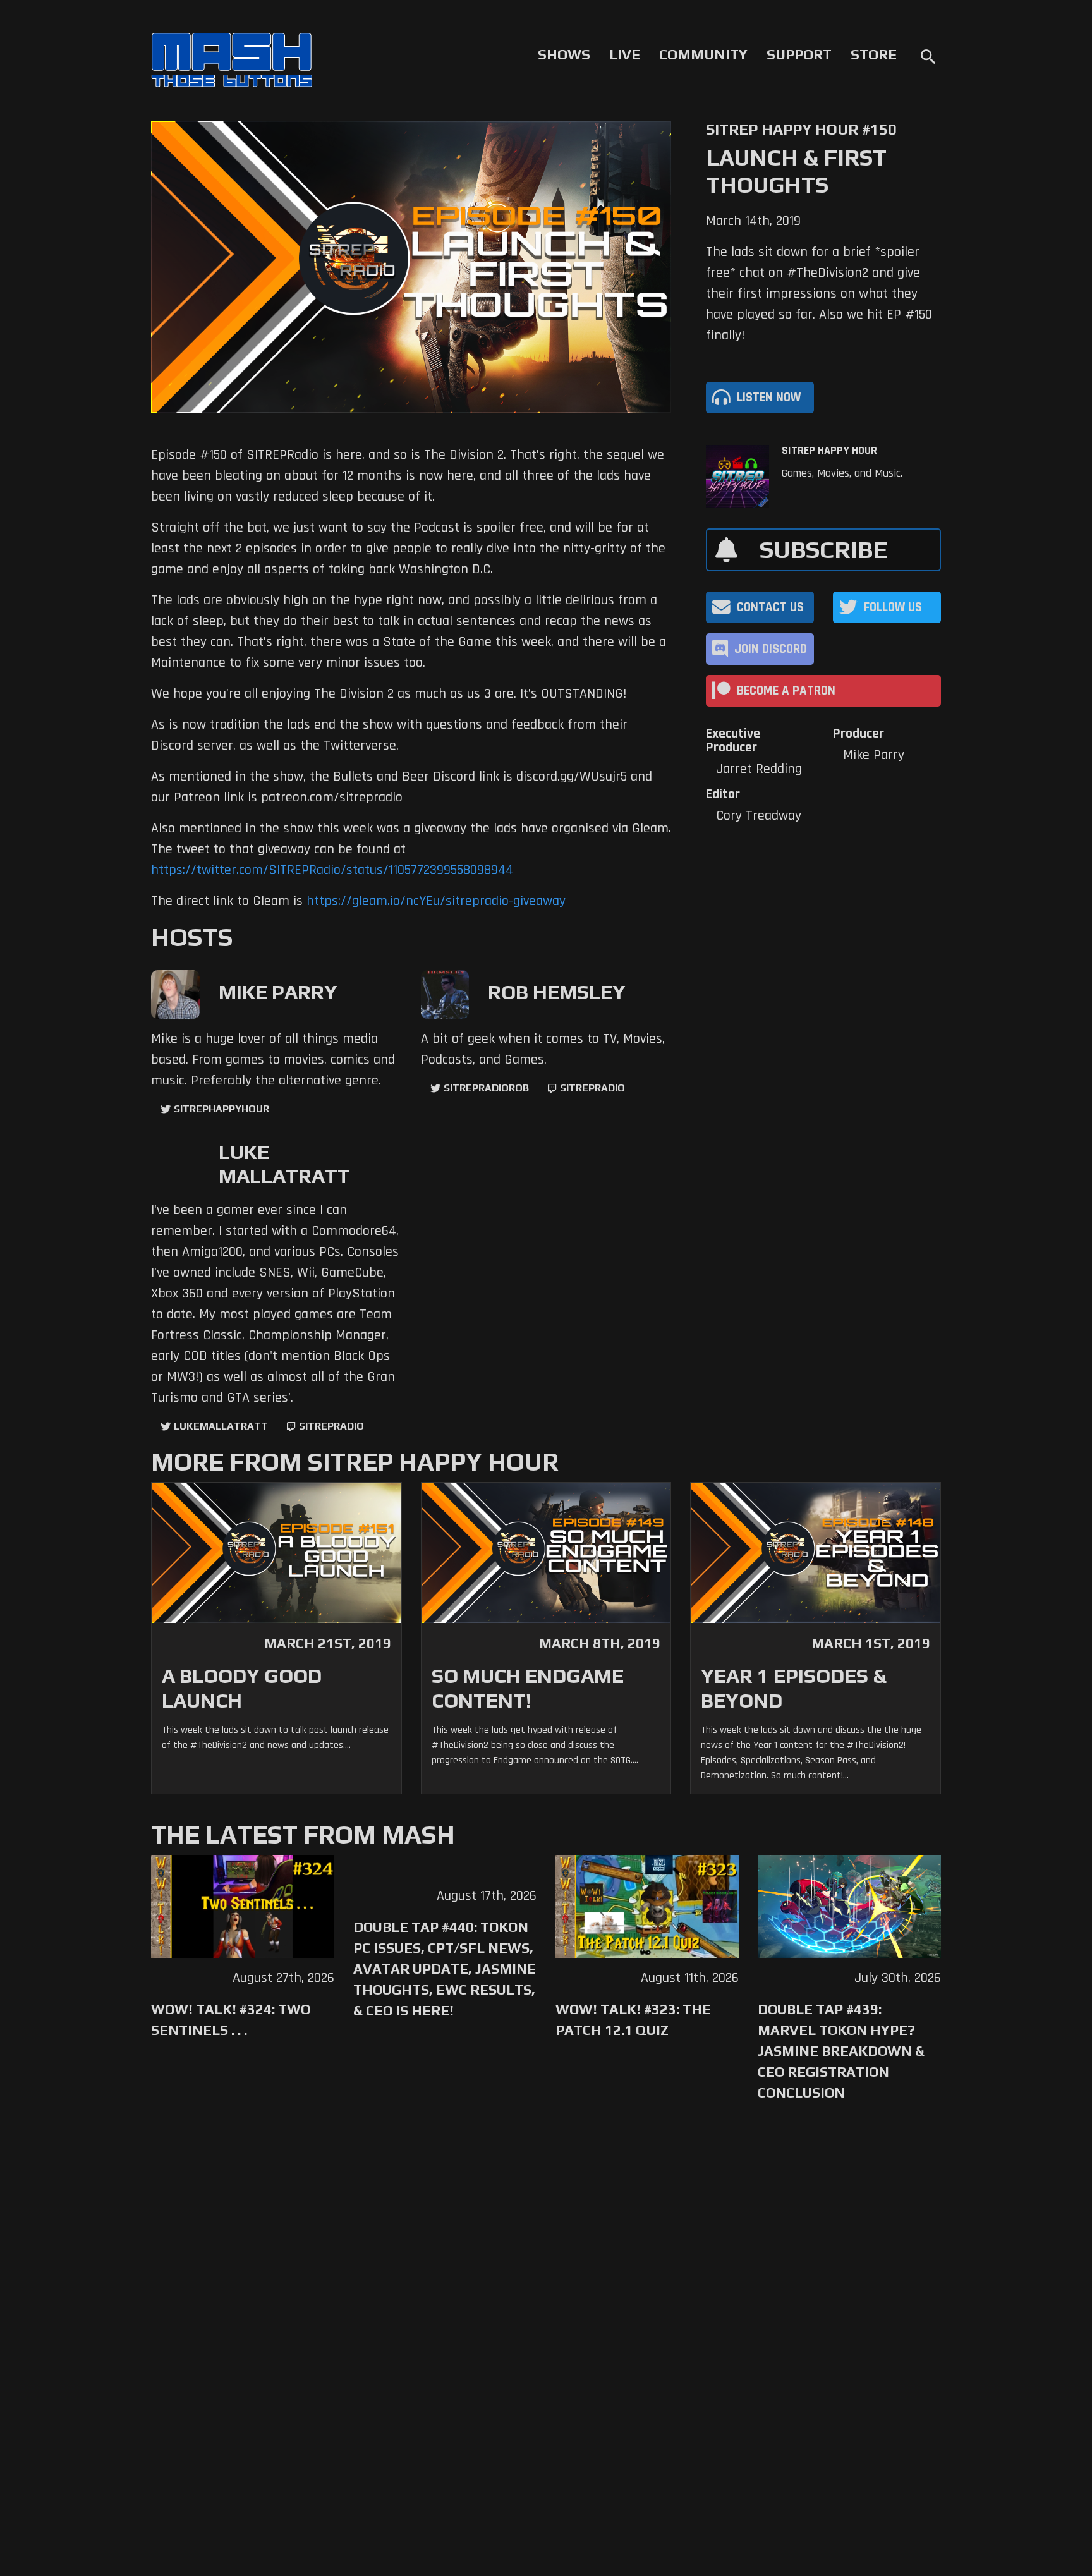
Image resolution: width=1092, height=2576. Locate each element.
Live (625, 54)
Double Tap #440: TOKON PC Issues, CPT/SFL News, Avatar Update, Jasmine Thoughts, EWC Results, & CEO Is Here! (445, 1969)
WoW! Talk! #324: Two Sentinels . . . (231, 2020)
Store (874, 54)
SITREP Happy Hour (829, 451)
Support (799, 54)
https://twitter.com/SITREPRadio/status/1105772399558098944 (332, 870)
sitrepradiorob (486, 1088)
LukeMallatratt (221, 1426)
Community (703, 54)
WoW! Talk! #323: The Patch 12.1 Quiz (633, 2020)
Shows (564, 54)
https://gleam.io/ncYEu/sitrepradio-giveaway (436, 901)
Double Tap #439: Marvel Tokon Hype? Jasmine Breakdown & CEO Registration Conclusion (841, 2051)
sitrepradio (592, 1088)
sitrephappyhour (221, 1109)
